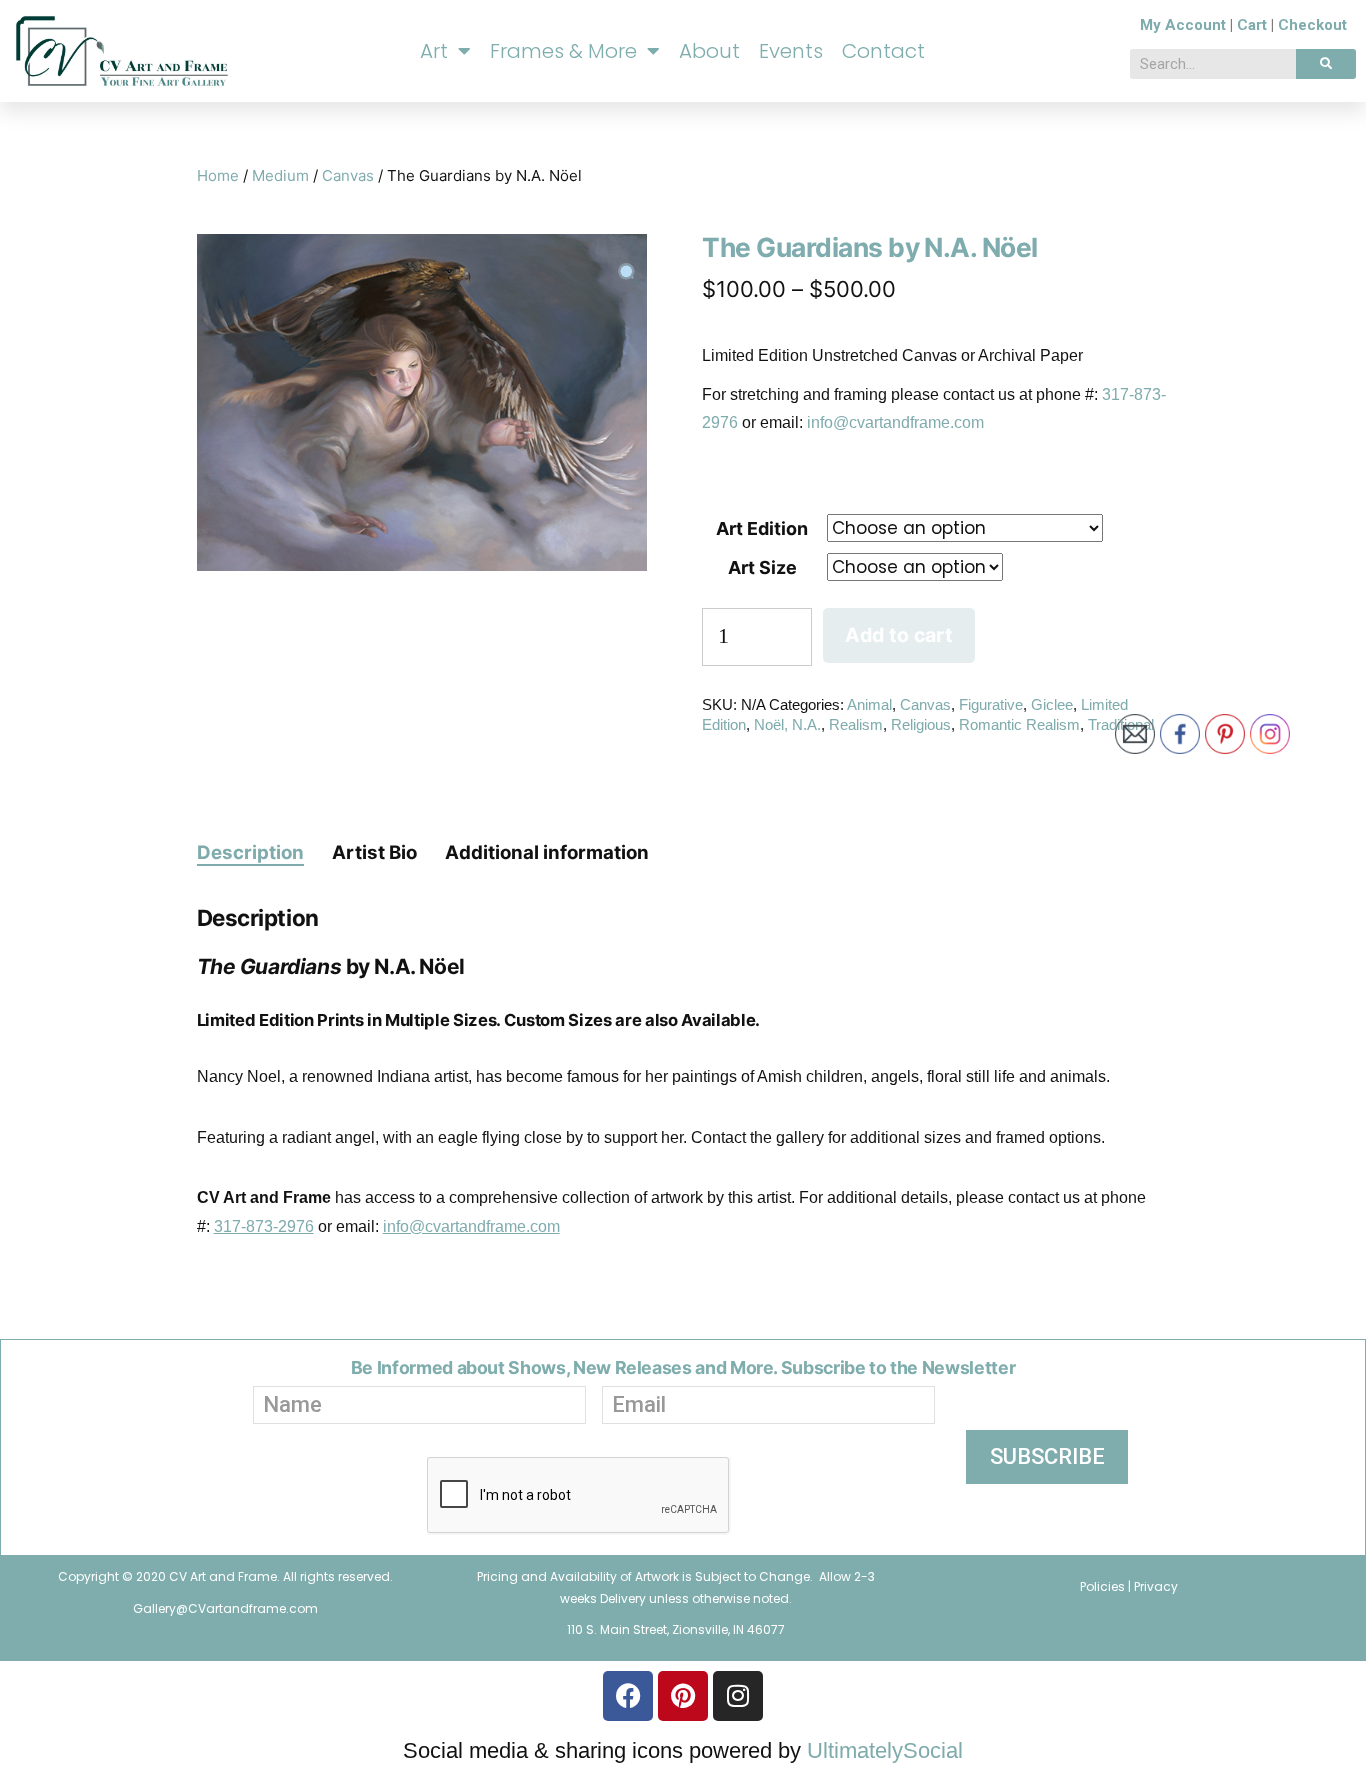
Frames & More (563, 51)
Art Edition (762, 528)
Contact (883, 51)
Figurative (991, 704)
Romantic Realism (1019, 724)
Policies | (1107, 1586)
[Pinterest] (683, 1696)
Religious (921, 724)
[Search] (1326, 64)
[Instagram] (738, 1696)
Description (250, 852)
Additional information (547, 852)
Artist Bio (374, 852)
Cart (1252, 25)
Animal (869, 704)
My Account (1183, 25)
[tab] (250, 852)
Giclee (1052, 704)
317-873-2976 (264, 1226)
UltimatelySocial (885, 1750)
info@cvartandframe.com (895, 422)
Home (218, 175)
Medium (280, 175)
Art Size (762, 567)
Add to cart (899, 635)
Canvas (348, 175)
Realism (856, 724)
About (709, 51)
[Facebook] (628, 1696)
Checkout (1312, 25)
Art (434, 51)
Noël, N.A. (787, 724)
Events (791, 51)
